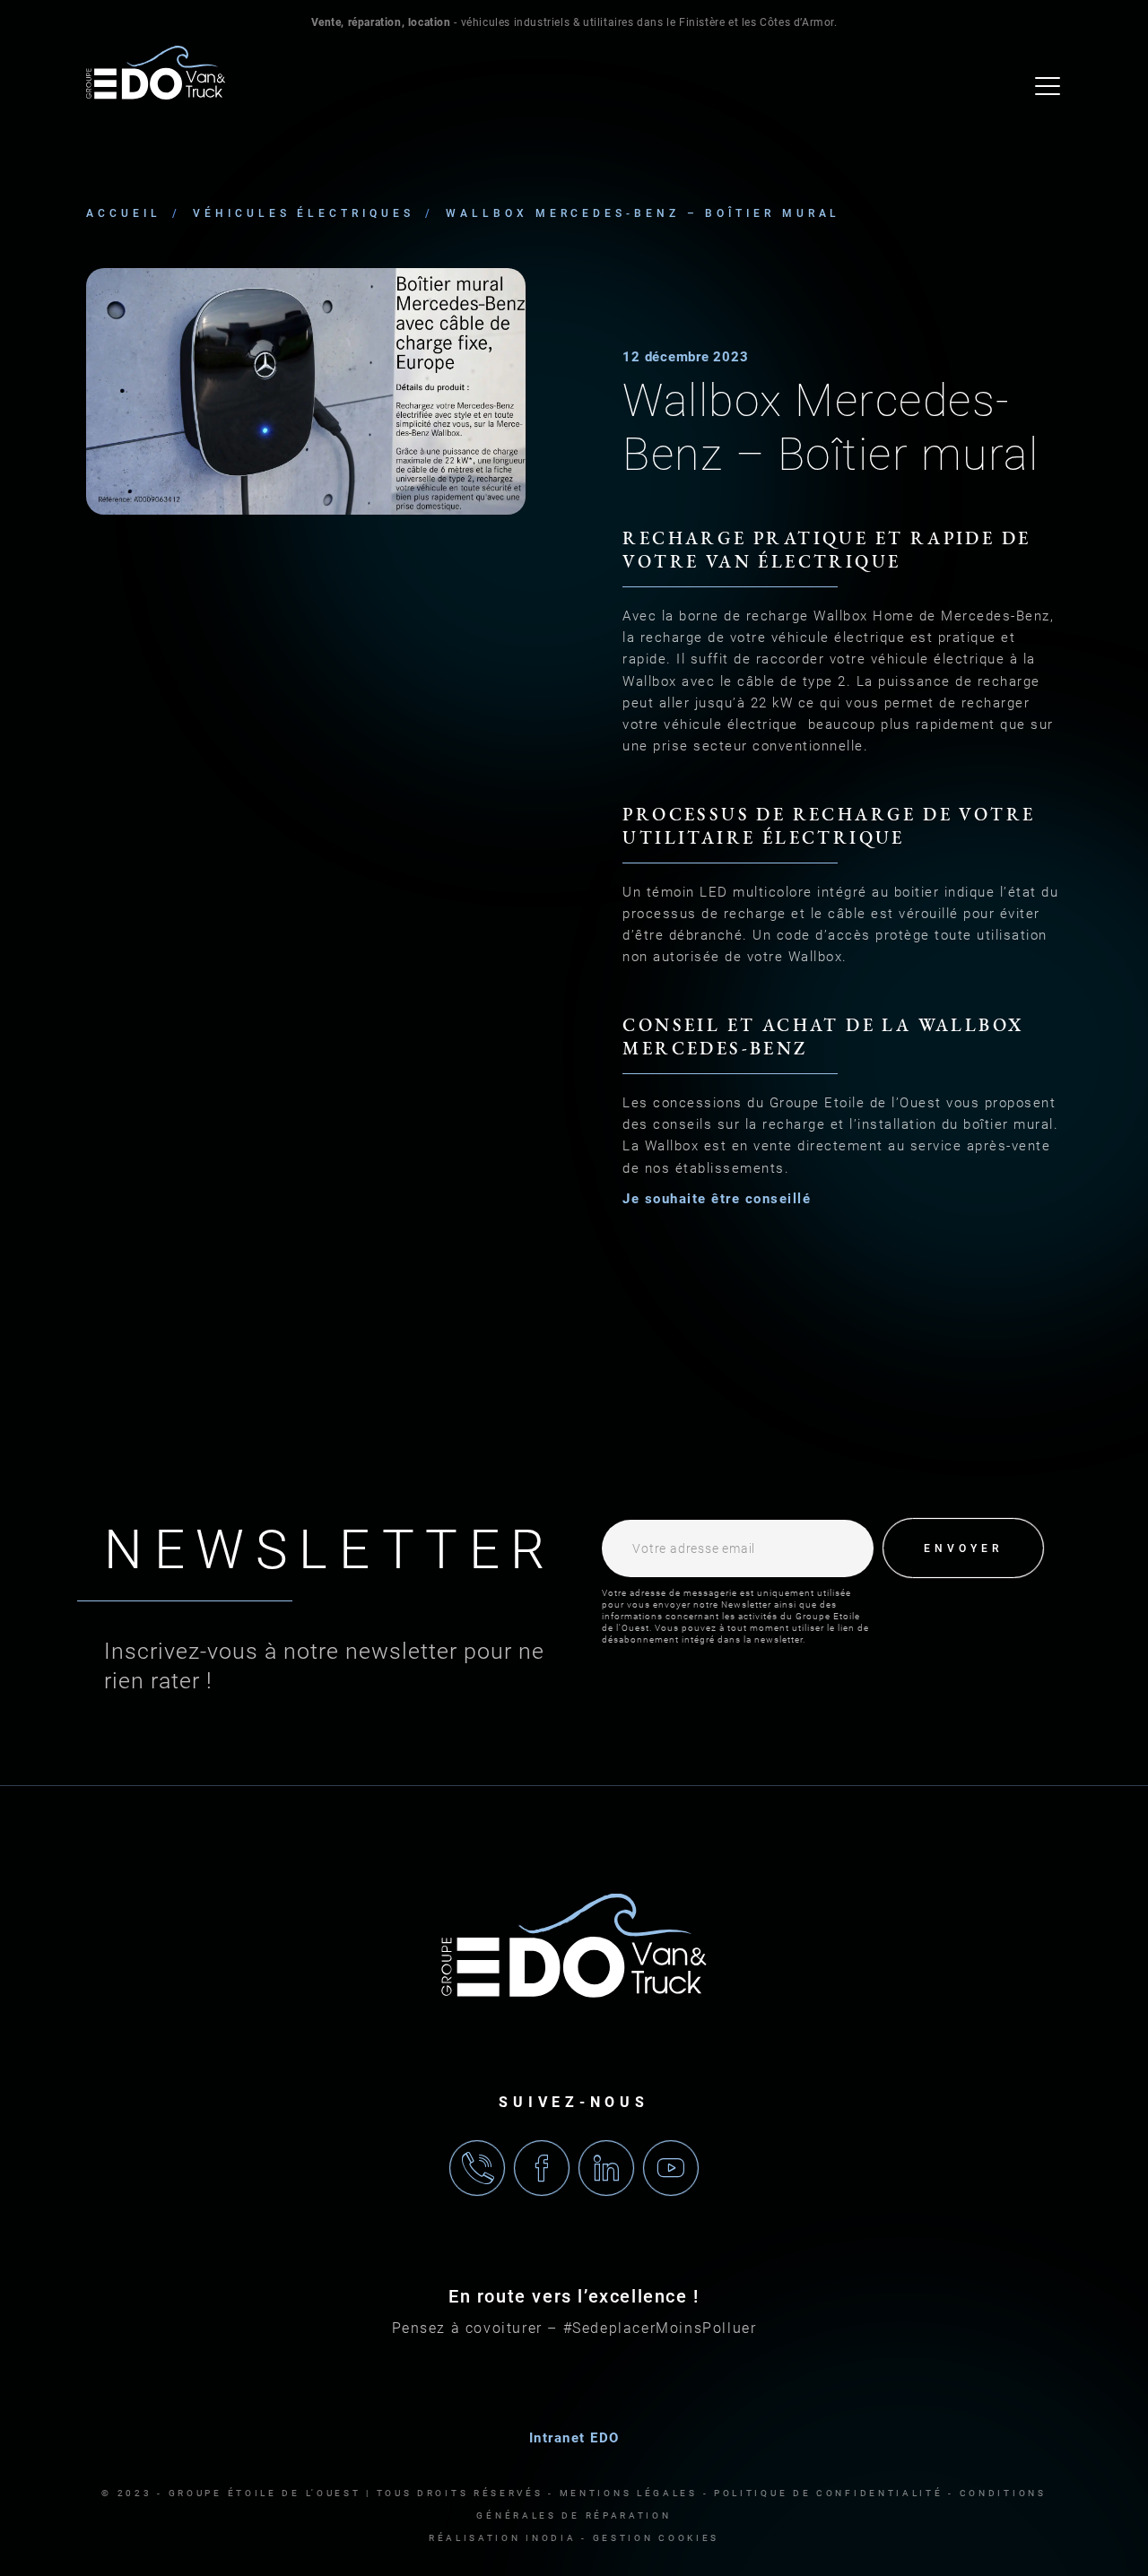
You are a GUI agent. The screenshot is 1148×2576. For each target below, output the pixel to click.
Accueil (123, 213)
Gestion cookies (657, 2538)
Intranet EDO (574, 2438)
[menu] (1048, 86)
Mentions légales (629, 2493)
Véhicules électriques (303, 213)
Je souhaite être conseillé (717, 1199)
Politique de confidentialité (829, 2493)
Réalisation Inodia (503, 2538)
